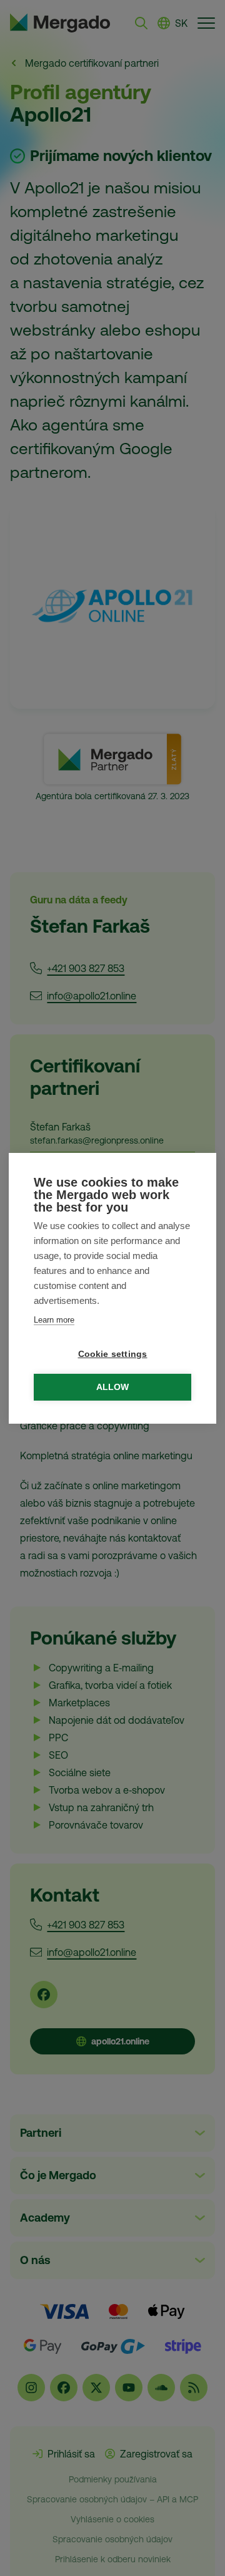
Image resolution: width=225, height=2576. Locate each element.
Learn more (54, 1320)
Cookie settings (113, 1354)
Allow (113, 1387)
